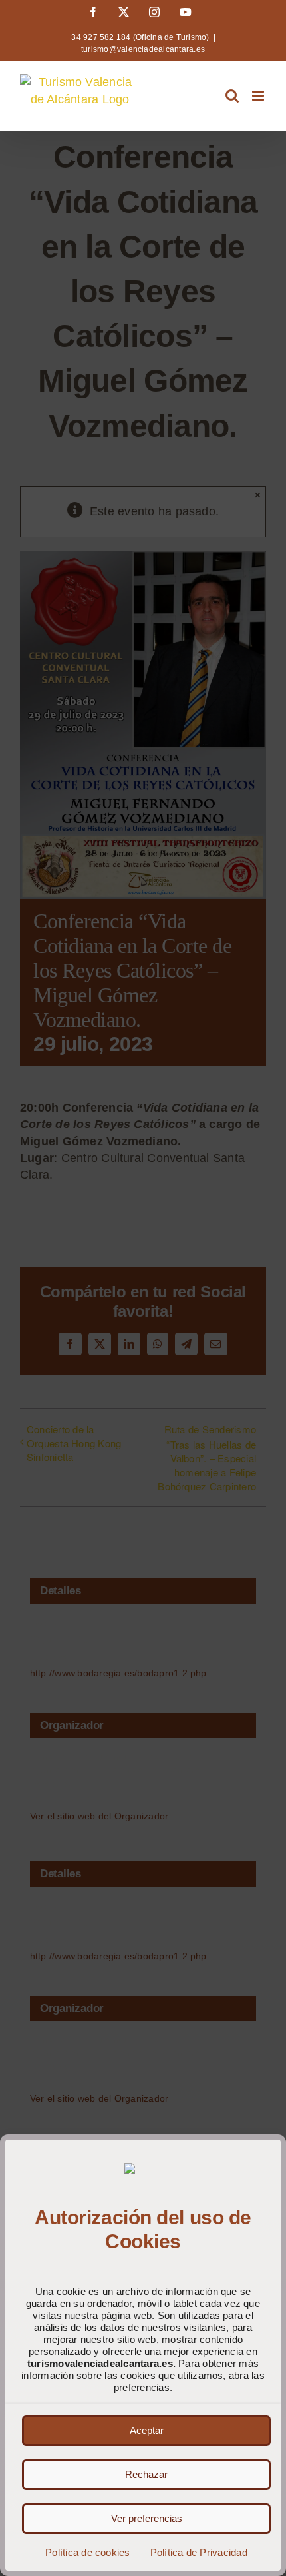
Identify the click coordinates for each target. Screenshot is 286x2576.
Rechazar (146, 2474)
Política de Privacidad (199, 2552)
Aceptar (147, 2430)
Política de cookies (87, 2552)
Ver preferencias (147, 2518)
